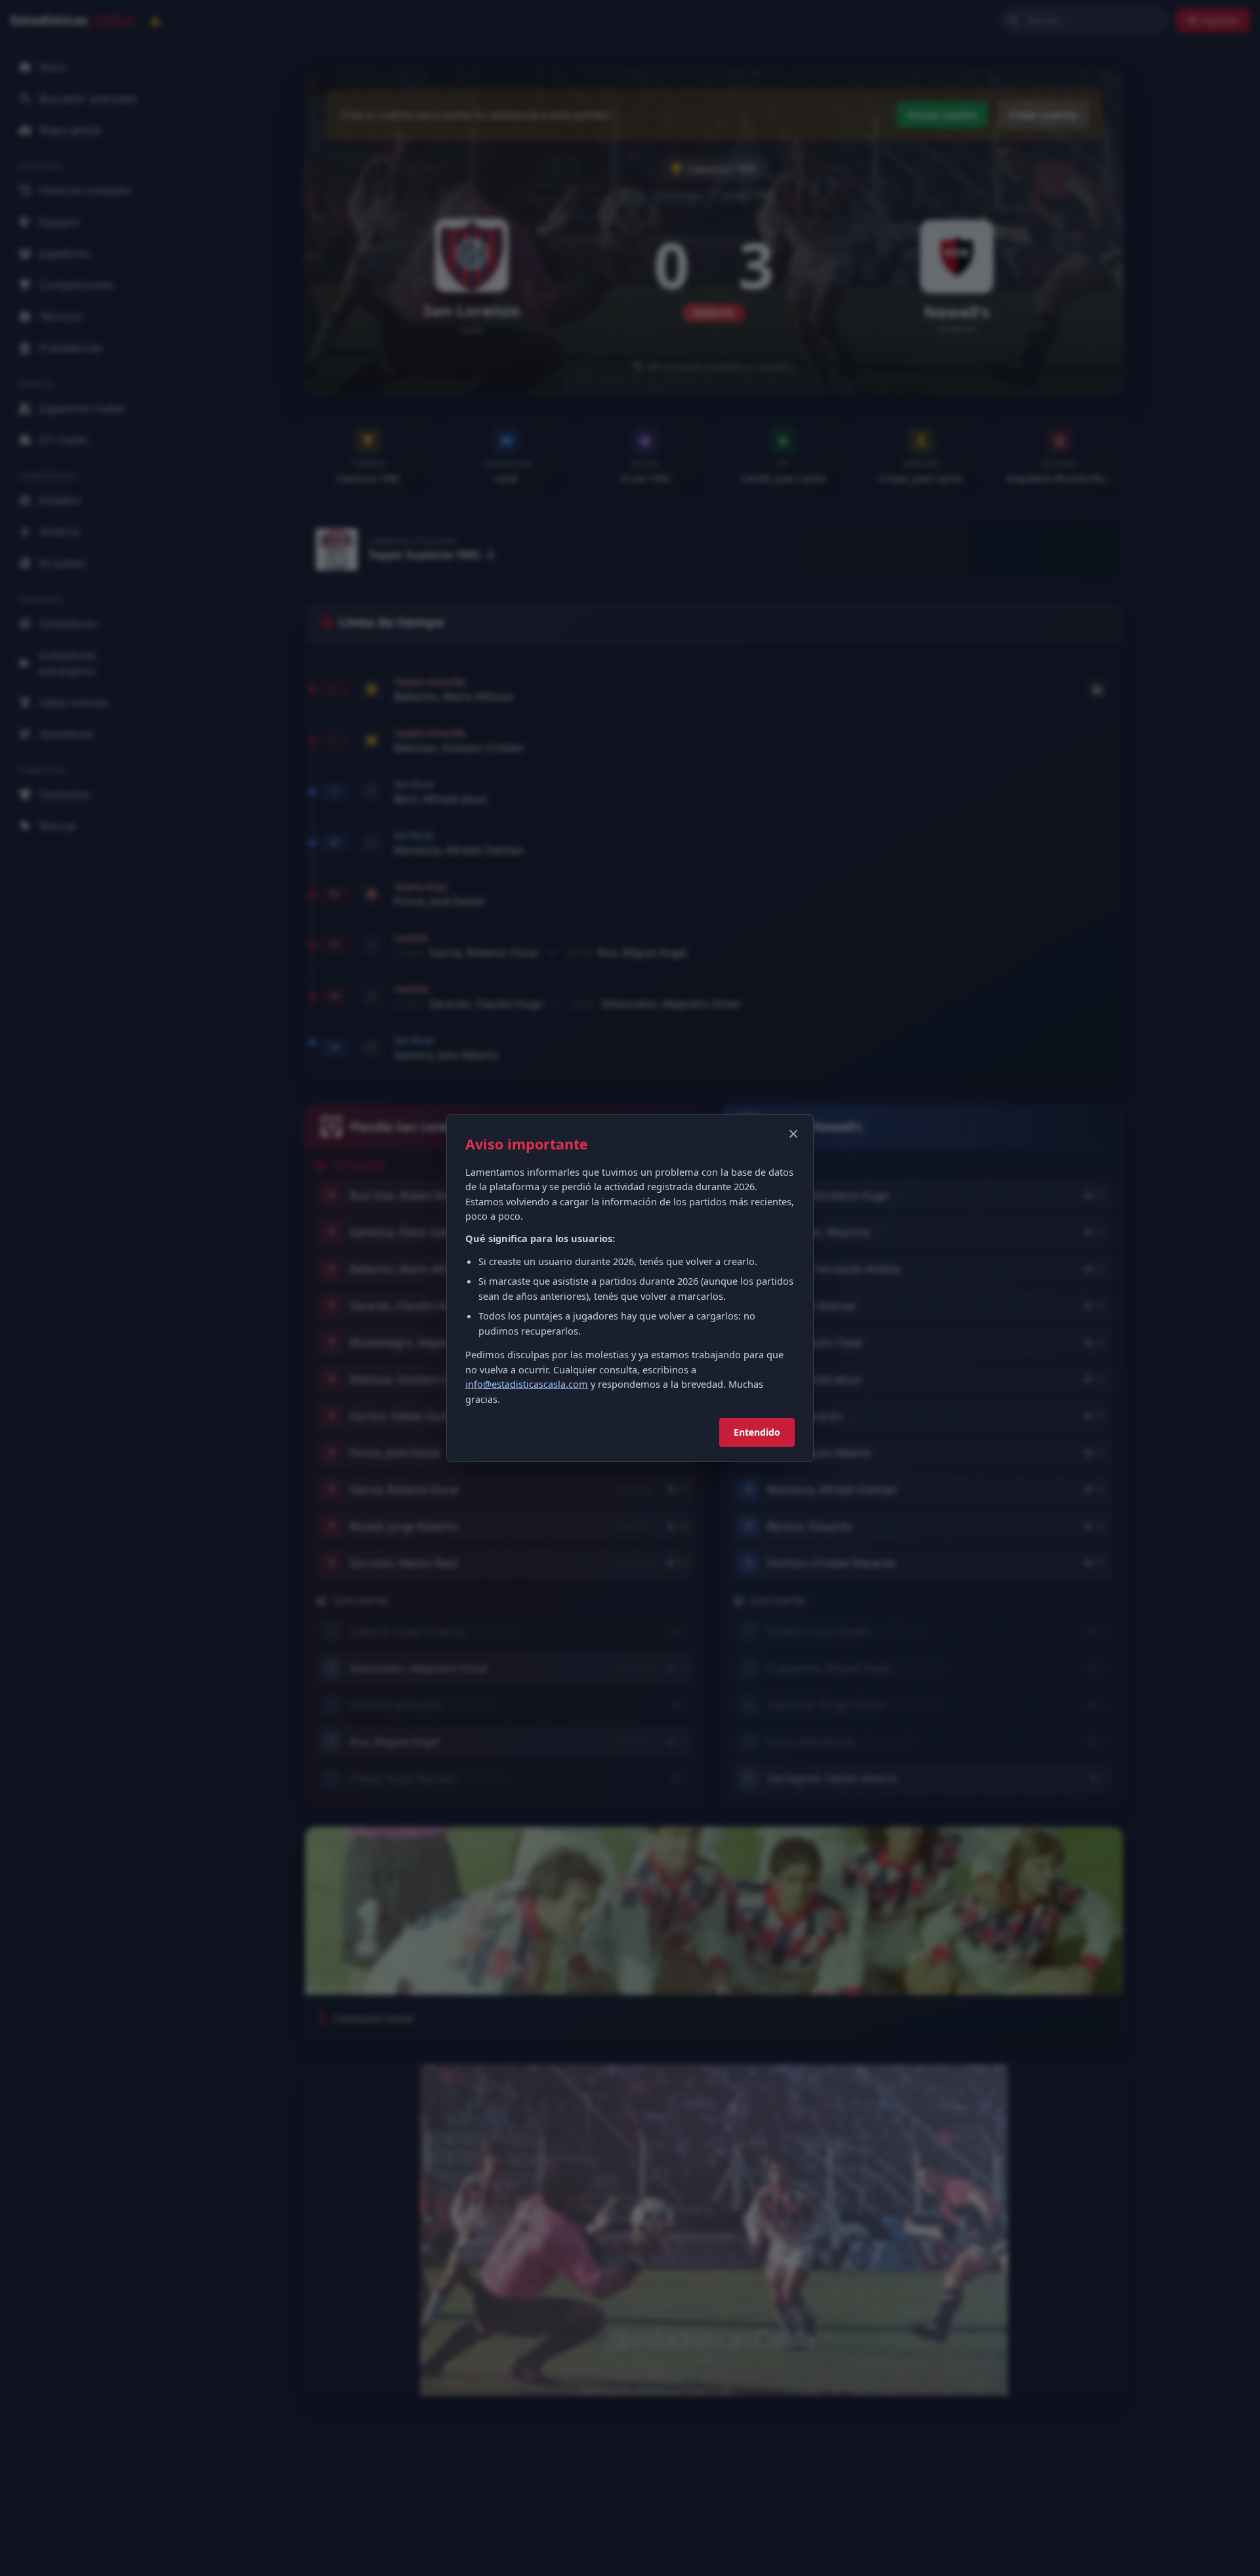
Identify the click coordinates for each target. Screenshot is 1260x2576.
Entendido (757, 1432)
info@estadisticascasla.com (527, 1384)
